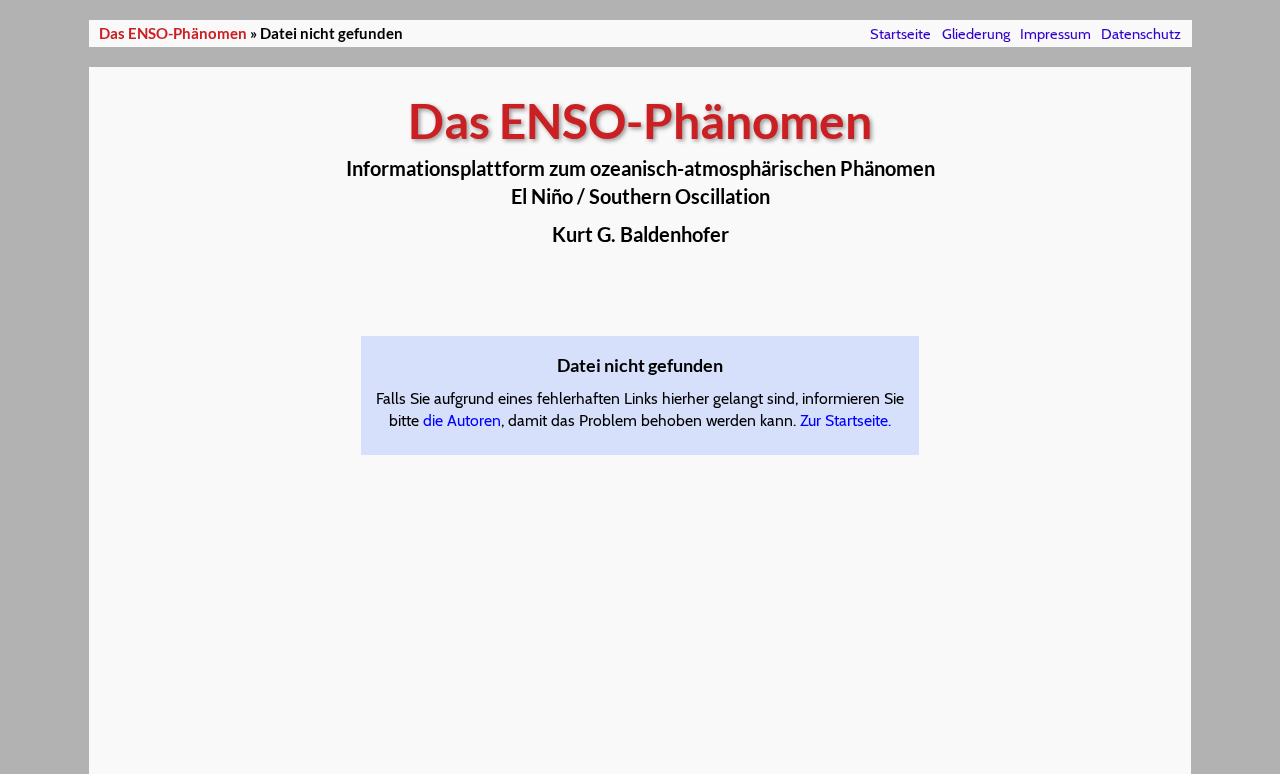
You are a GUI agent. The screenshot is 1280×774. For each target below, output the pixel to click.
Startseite (900, 34)
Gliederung (976, 34)
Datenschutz (1141, 34)
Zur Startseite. (845, 420)
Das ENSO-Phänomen (173, 33)
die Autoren (462, 420)
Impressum (1055, 34)
